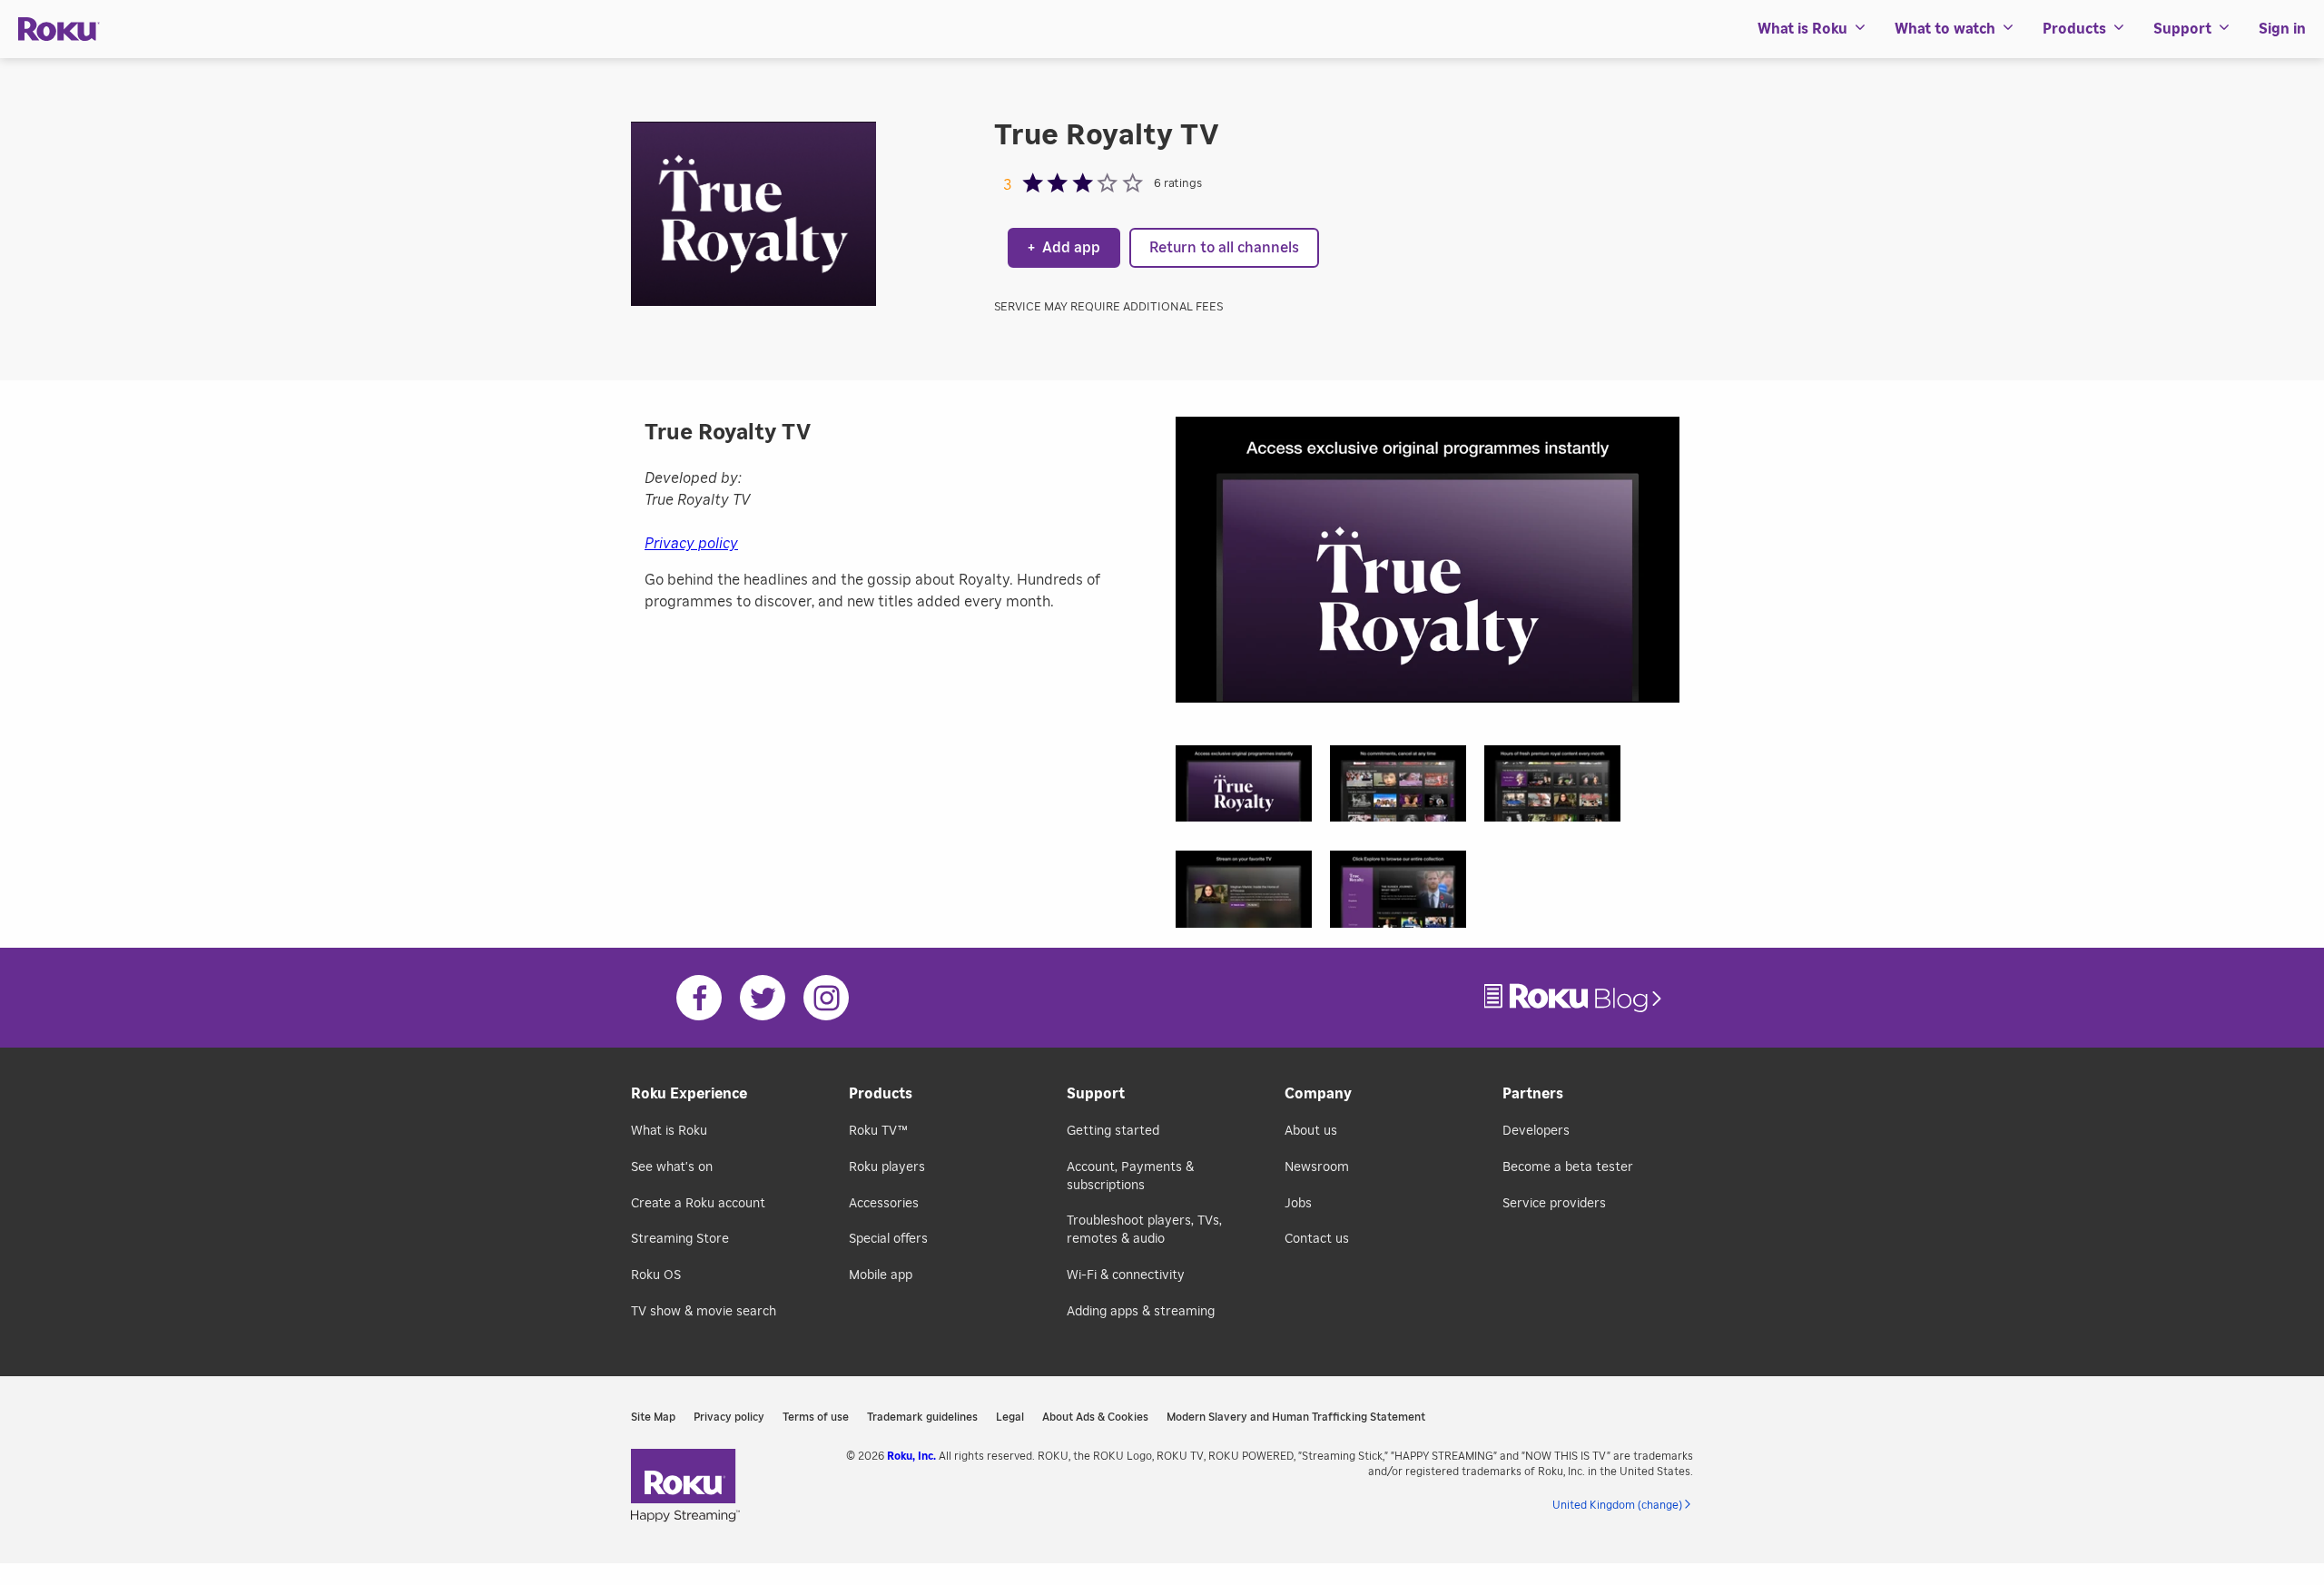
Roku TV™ (878, 1131)
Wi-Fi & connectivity (1126, 1275)
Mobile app (881, 1275)
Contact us (1317, 1239)
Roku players (887, 1167)
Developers (1536, 1131)
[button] (1253, 789)
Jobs (1298, 1204)
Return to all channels (1224, 248)
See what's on (672, 1167)
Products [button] (2074, 29)
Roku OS (656, 1275)
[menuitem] (1812, 29)
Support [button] (2182, 29)
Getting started (1113, 1131)
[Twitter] (763, 998)
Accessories (884, 1204)
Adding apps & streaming (1141, 1312)
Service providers (1554, 1204)
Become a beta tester (1568, 1167)
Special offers (888, 1239)
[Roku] (59, 30)
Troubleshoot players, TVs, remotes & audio (1144, 1230)
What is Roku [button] (1802, 29)
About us (1311, 1131)
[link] (1575, 998)
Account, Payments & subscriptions (1130, 1176)
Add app (1064, 248)
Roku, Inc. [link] (911, 1456)
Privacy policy (691, 544)
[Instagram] (826, 998)
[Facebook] (699, 998)
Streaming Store (680, 1239)
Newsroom (1317, 1167)
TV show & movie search (704, 1312)
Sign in (2282, 29)
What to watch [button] (1945, 29)
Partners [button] (1533, 1094)
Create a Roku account (698, 1204)
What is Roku (669, 1131)
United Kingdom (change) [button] (1617, 1505)
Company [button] (1318, 1094)
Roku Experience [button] (689, 1094)
